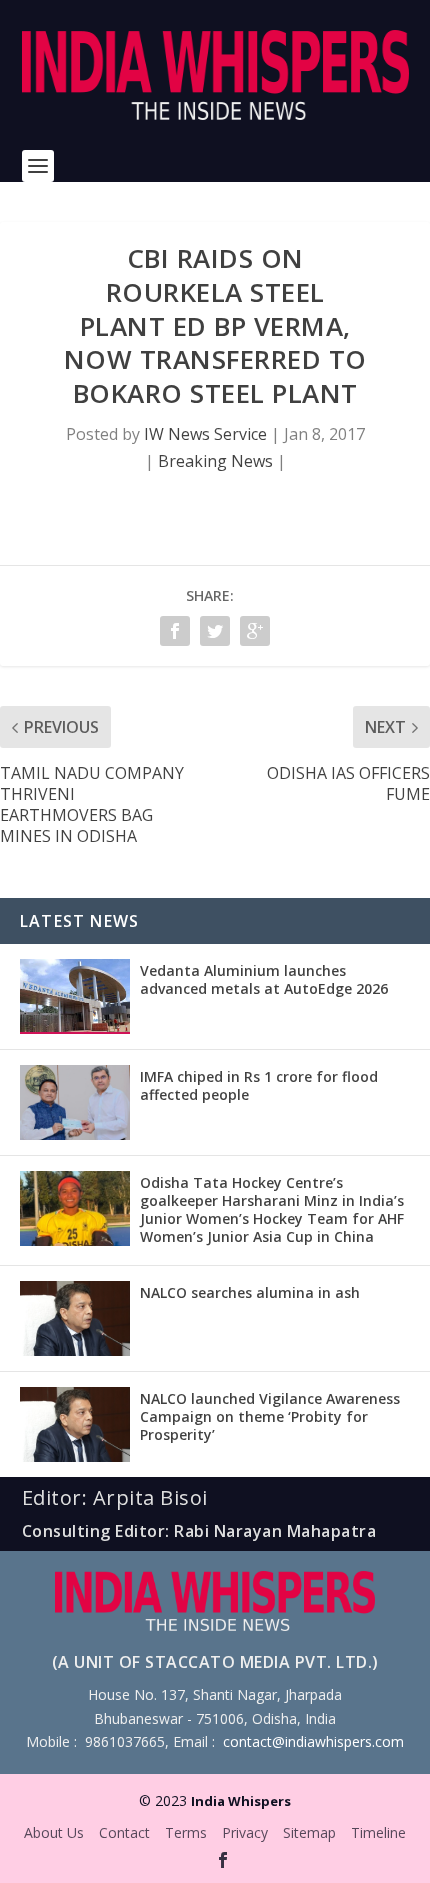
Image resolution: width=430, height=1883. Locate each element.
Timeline (378, 1832)
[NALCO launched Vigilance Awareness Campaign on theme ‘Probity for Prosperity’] (75, 1424)
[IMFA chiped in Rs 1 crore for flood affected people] (75, 1102)
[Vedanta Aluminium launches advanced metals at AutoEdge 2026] (75, 996)
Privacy (245, 1832)
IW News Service (205, 434)
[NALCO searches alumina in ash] (75, 1318)
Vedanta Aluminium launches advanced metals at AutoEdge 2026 (264, 979)
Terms (186, 1832)
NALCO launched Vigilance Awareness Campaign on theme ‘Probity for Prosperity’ (270, 1416)
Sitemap (309, 1832)
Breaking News (215, 461)
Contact (124, 1832)
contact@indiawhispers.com (313, 1741)
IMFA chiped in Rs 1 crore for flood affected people (259, 1085)
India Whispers (241, 1801)
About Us (54, 1832)
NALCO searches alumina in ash (250, 1292)
